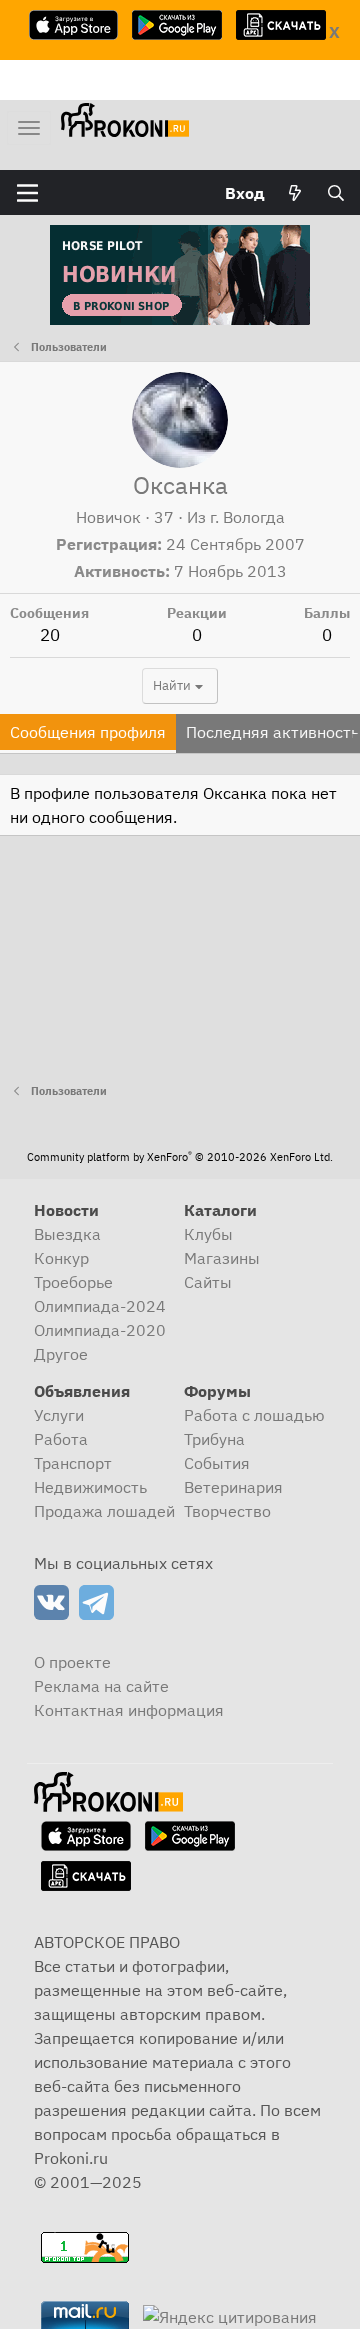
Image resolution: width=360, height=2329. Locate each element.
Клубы (208, 1234)
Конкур (61, 1258)
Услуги (59, 1415)
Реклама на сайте (101, 1686)
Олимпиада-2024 (100, 1306)
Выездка (67, 1234)
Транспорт (73, 1463)
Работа (61, 1439)
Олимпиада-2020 (100, 1330)
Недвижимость (90, 1487)
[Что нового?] (295, 193)
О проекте (72, 1662)
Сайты (208, 1282)
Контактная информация (129, 1710)
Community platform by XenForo (180, 1157)
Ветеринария (233, 1487)
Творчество (227, 1511)
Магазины (222, 1258)
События (217, 1463)
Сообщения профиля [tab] (88, 732)
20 (50, 635)
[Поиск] (335, 193)
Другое (61, 1354)
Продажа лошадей (104, 1511)
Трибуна (214, 1439)
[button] (27, 193)
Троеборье (73, 1282)
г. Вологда (247, 517)
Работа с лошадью (254, 1415)
